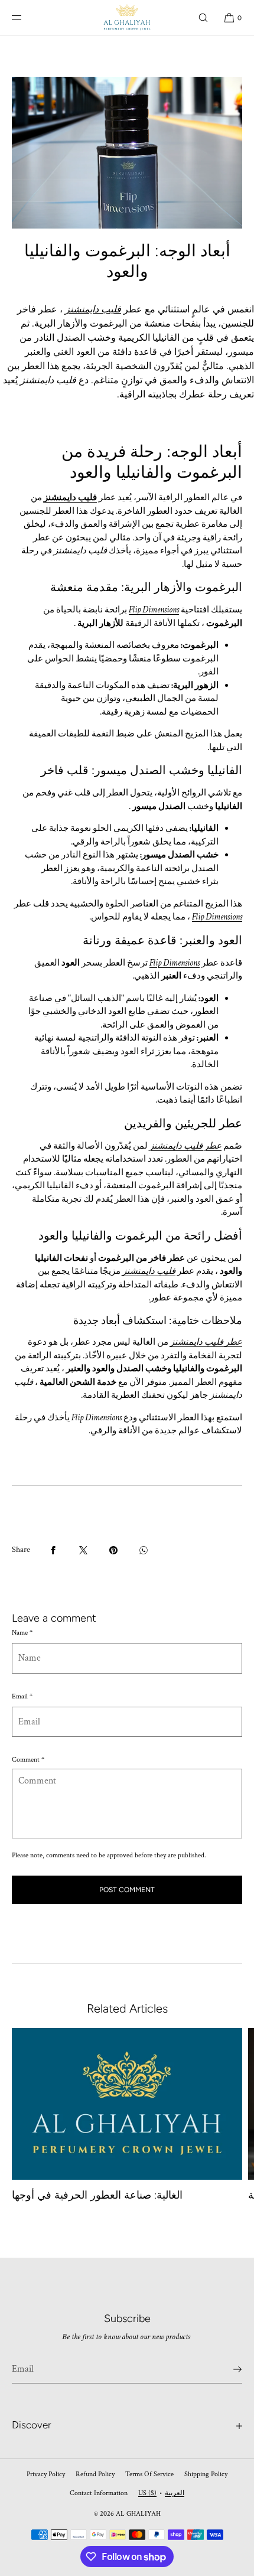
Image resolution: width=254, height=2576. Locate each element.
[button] (203, 17)
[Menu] (26, 17)
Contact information (99, 2493)
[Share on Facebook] (53, 1550)
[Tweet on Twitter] (83, 1550)
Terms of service (149, 2474)
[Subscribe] (227, 2369)
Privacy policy (46, 2474)
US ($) (147, 2493)
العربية (175, 2493)
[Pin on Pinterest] (113, 1550)
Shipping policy (206, 2474)
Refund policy (95, 2474)
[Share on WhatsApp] (144, 1550)
